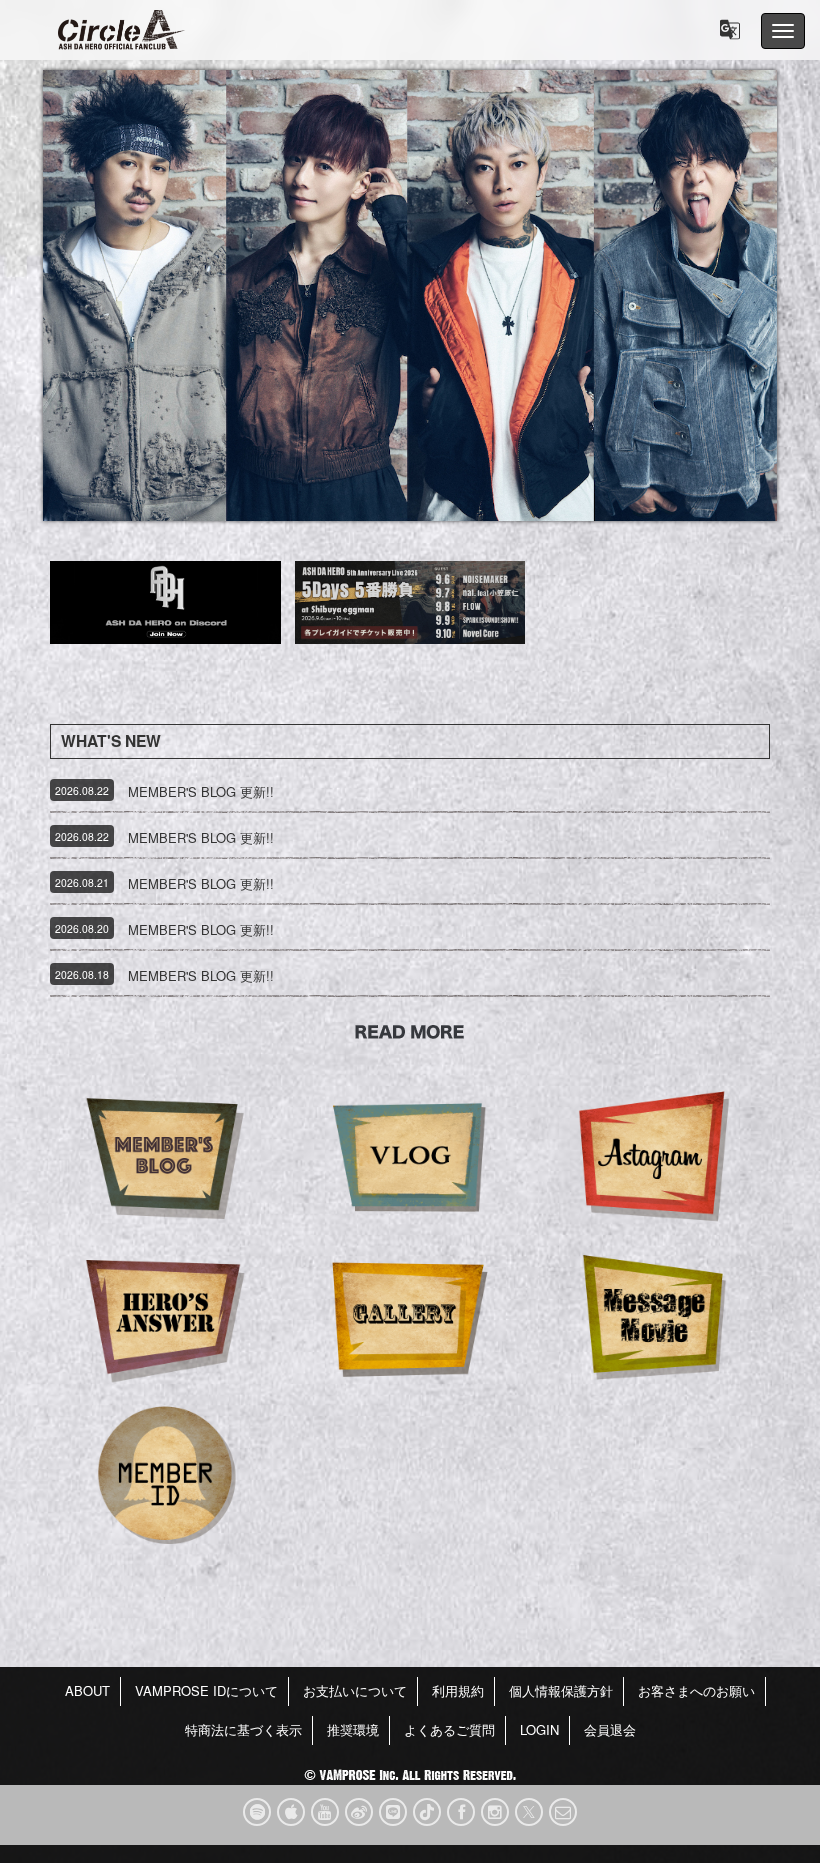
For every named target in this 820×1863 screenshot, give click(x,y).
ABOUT (87, 1690)
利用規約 (458, 1690)
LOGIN (539, 1729)
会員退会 (610, 1729)
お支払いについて (355, 1690)
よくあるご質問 (449, 1729)
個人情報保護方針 (561, 1690)
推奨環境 (353, 1729)
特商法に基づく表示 (243, 1729)
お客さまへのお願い (696, 1690)
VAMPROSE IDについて (206, 1690)
